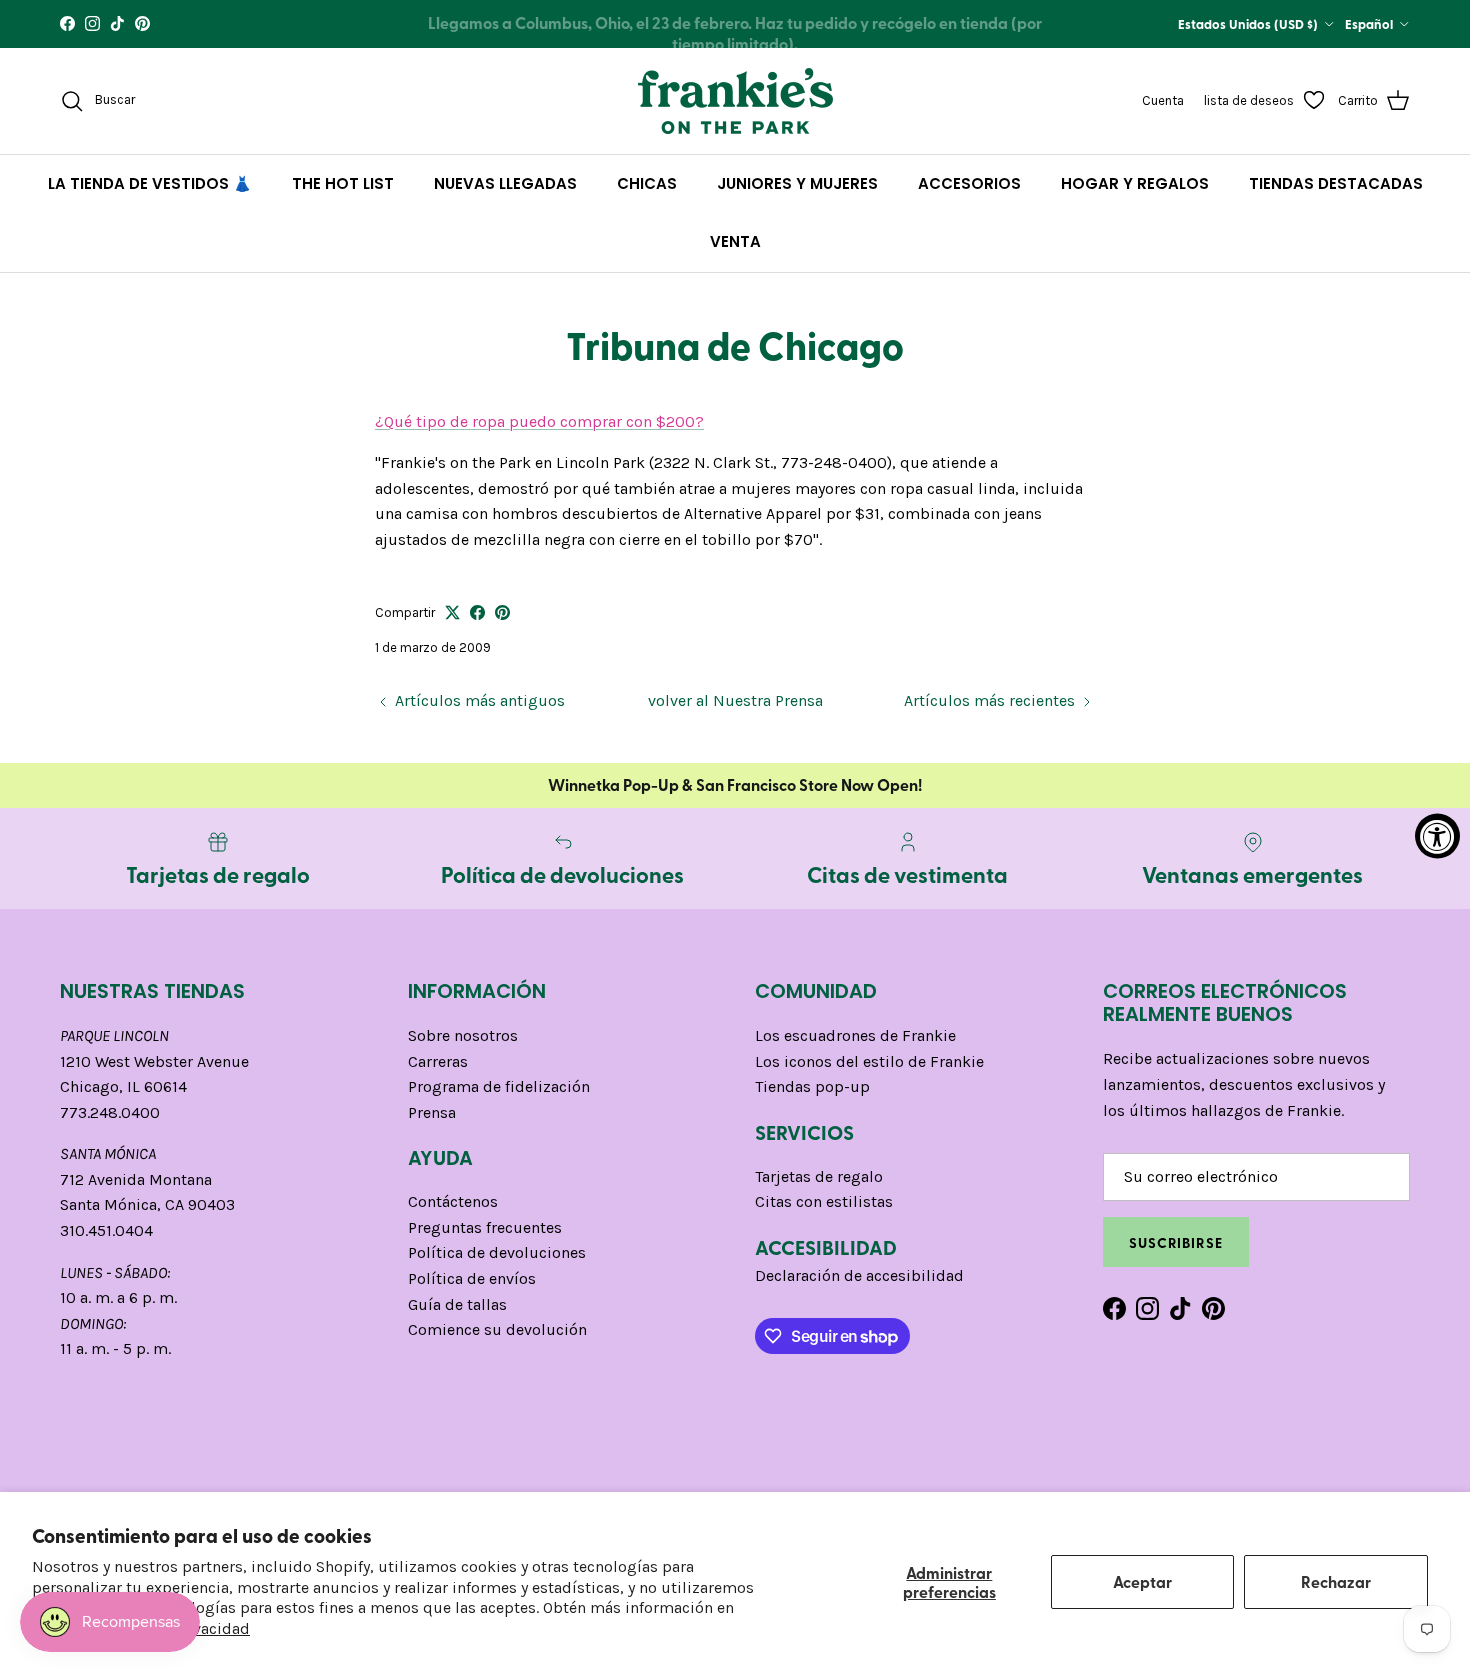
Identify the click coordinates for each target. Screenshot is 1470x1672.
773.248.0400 (110, 1112)
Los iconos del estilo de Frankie (869, 1061)
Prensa (432, 1112)
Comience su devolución (497, 1329)
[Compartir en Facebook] (477, 612)
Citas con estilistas (824, 1201)
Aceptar (1142, 1581)
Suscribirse (1176, 1242)
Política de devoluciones (497, 1252)
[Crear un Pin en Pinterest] (502, 612)
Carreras (438, 1061)
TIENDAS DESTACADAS (1336, 183)
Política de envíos (472, 1278)
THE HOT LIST (343, 183)
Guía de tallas (457, 1304)
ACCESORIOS (969, 183)
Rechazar (1336, 1581)
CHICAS (647, 183)
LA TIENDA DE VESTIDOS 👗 (150, 183)
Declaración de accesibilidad (859, 1275)
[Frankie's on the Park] (735, 101)
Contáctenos (453, 1201)
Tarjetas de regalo (819, 1176)
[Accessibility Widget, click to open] (1437, 836)
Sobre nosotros (463, 1035)
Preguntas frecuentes (485, 1227)
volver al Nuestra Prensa (735, 700)
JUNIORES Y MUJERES (797, 183)
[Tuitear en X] (452, 612)
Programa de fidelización (499, 1086)
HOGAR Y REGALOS (1135, 183)
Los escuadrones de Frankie (855, 1035)
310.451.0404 (106, 1230)
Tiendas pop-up (812, 1086)
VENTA (735, 241)
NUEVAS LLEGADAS (505, 183)
